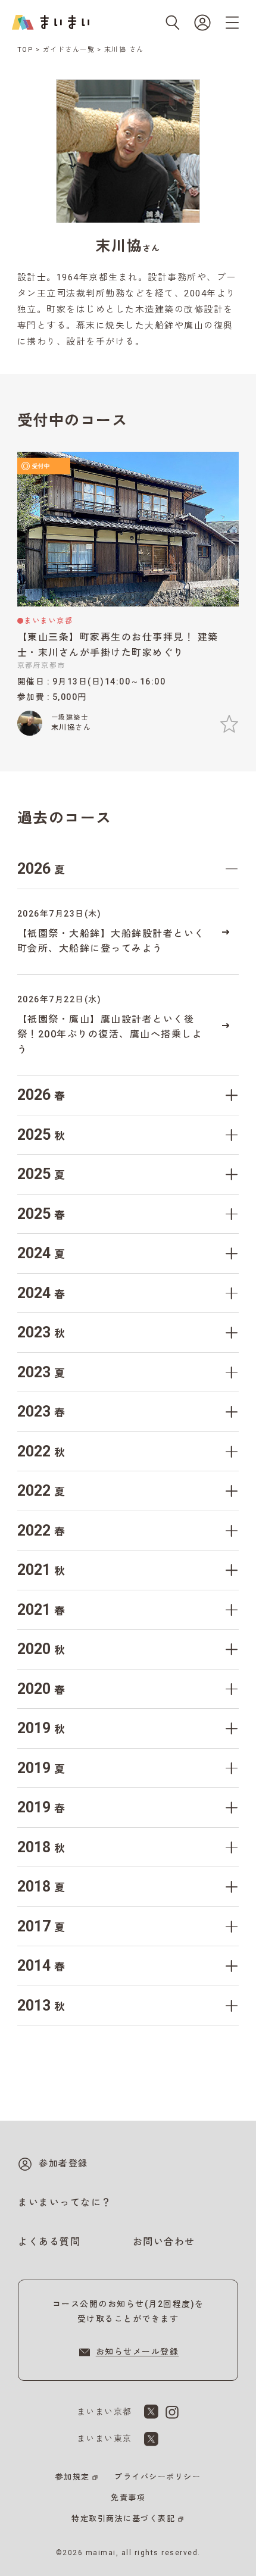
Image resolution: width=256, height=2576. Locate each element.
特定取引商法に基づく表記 (123, 2519)
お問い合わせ (164, 2242)
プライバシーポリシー (157, 2477)
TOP (26, 50)
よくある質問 (49, 2242)
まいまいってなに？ (65, 2203)
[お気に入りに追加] (229, 724)
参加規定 (73, 2477)
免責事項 (128, 2498)
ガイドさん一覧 (69, 50)
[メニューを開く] (232, 23)
